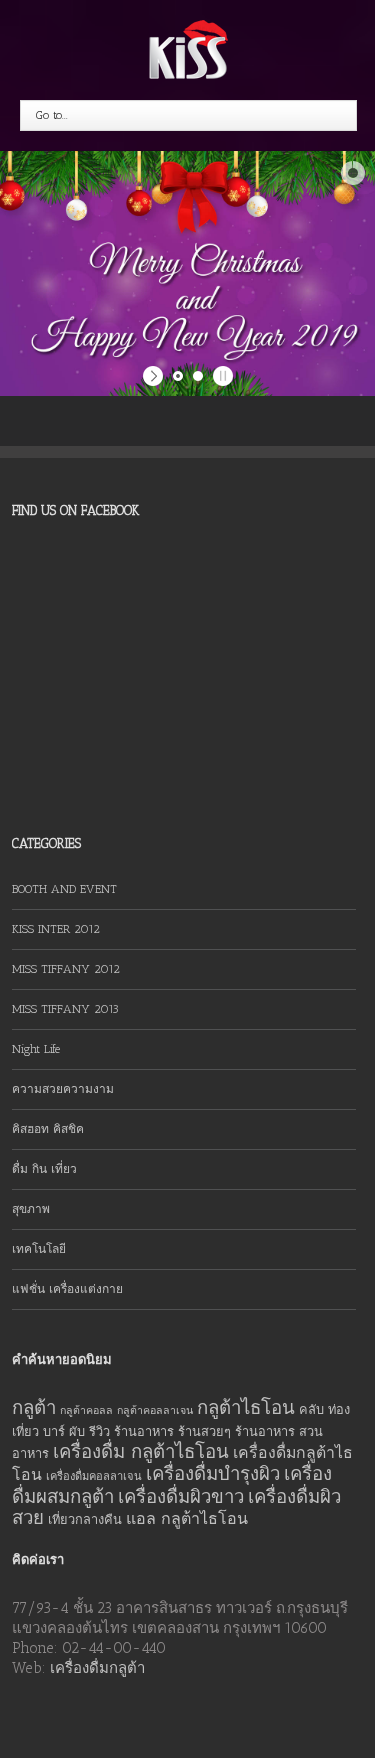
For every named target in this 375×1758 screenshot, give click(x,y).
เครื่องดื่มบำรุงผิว (213, 1473)
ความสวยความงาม (63, 1089)
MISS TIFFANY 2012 (66, 969)
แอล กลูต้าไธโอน (187, 1518)
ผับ (77, 1431)
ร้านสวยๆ (204, 1431)
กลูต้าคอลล (86, 1410)
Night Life (36, 1049)
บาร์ (54, 1431)
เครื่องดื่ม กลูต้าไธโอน (141, 1451)
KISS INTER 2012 (56, 929)
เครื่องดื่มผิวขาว (181, 1496)
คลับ (311, 1409)
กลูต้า (34, 1407)
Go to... (52, 115)
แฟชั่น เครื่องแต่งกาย (67, 1289)
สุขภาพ (31, 1209)
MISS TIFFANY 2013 (65, 1009)
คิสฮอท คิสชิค (48, 1129)
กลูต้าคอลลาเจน (155, 1410)
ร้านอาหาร (265, 1431)
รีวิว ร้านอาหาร (131, 1431)
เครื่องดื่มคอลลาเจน (94, 1476)
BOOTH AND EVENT (64, 889)
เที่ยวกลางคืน (85, 1519)
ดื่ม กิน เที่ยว (44, 1169)
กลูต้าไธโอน (246, 1407)
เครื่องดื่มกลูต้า (97, 1668)
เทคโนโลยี (39, 1249)
